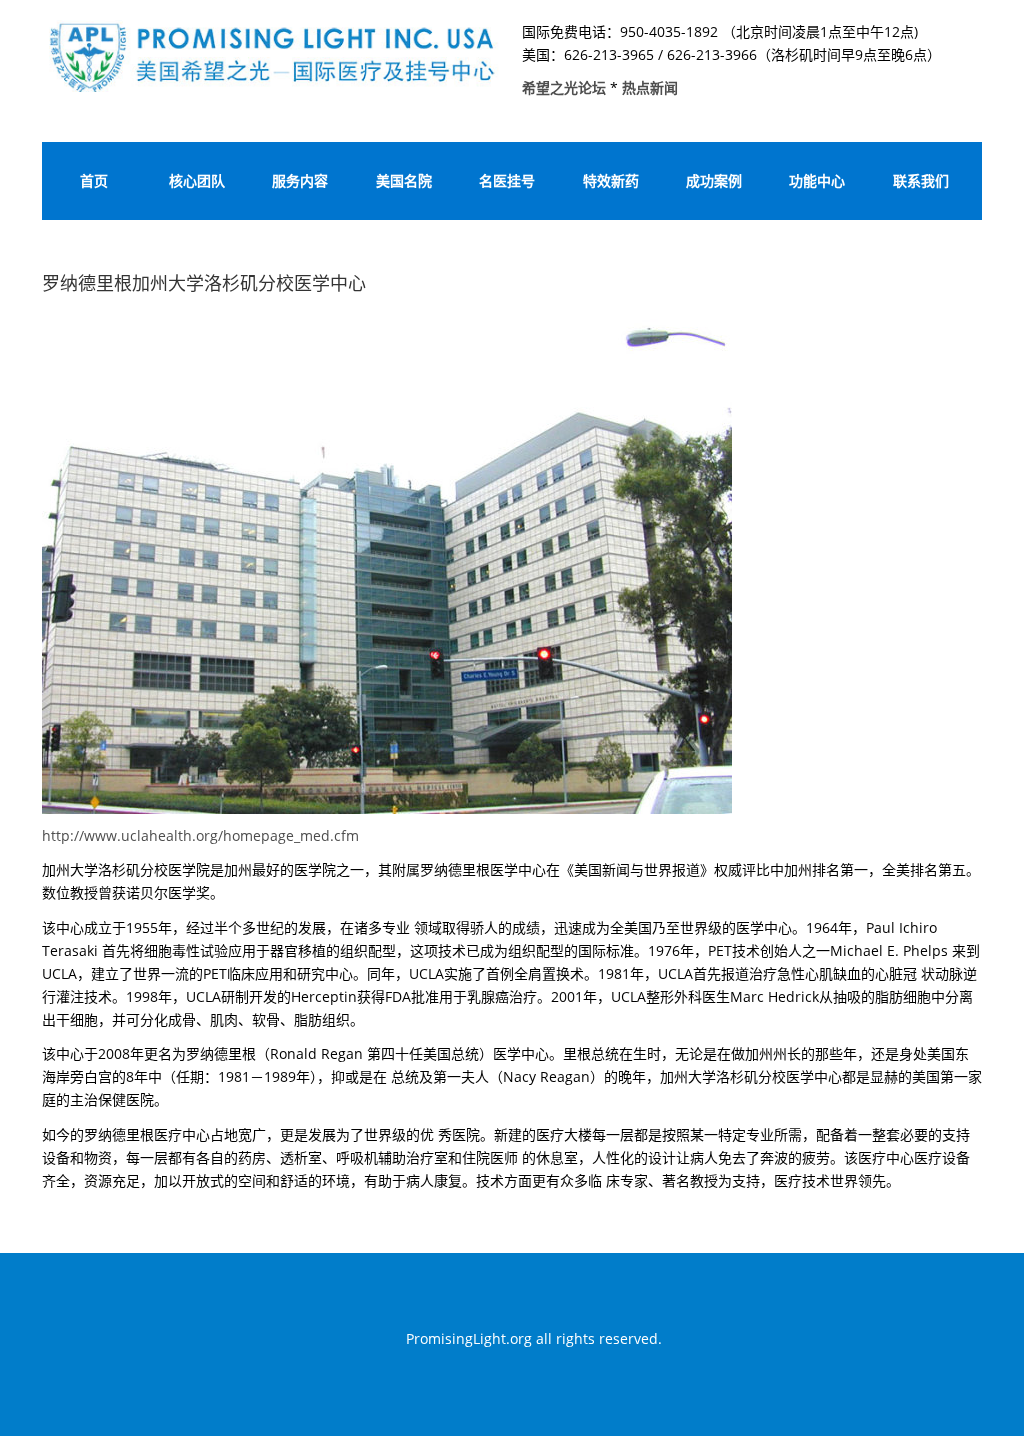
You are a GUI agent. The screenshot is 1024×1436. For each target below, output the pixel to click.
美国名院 (404, 181)
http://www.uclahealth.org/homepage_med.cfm (200, 835)
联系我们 (921, 181)
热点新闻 (650, 87)
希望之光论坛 (566, 87)
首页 (94, 181)
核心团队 (197, 181)
